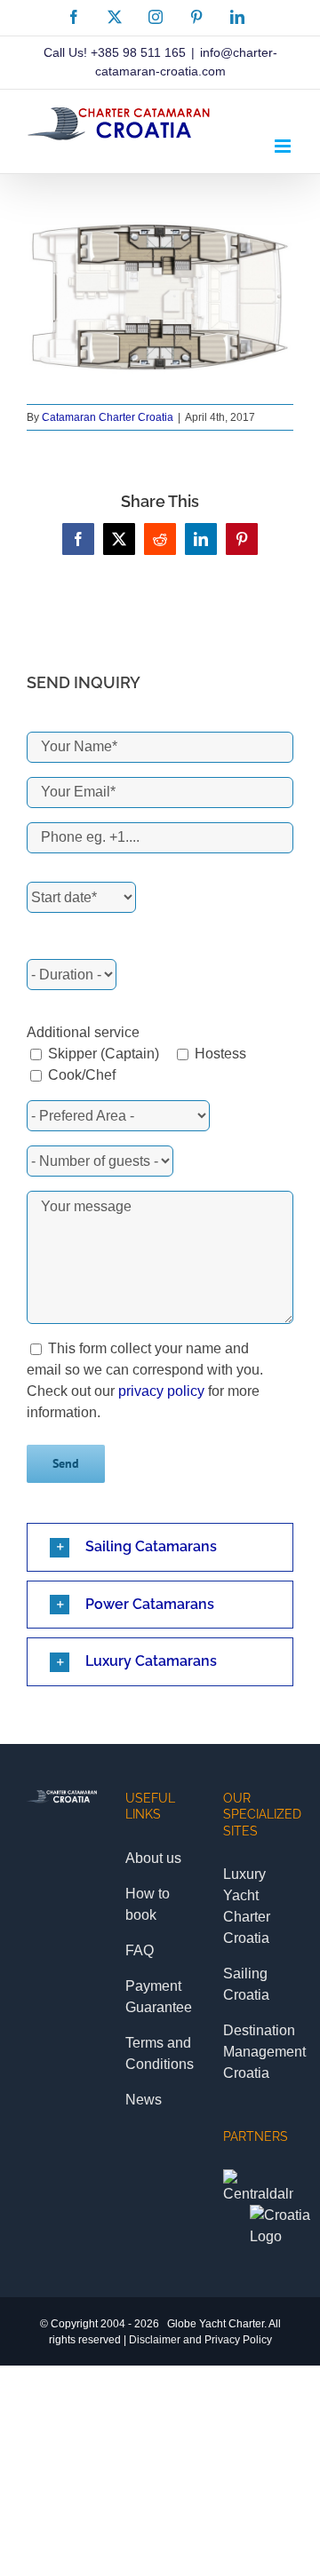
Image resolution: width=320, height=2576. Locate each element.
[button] (160, 1547)
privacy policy (161, 1391)
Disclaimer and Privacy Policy (200, 2340)
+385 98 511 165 (138, 52)
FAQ (140, 1950)
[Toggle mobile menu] (284, 146)
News (144, 2100)
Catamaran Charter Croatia (108, 417)
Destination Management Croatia (264, 2052)
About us (153, 1858)
